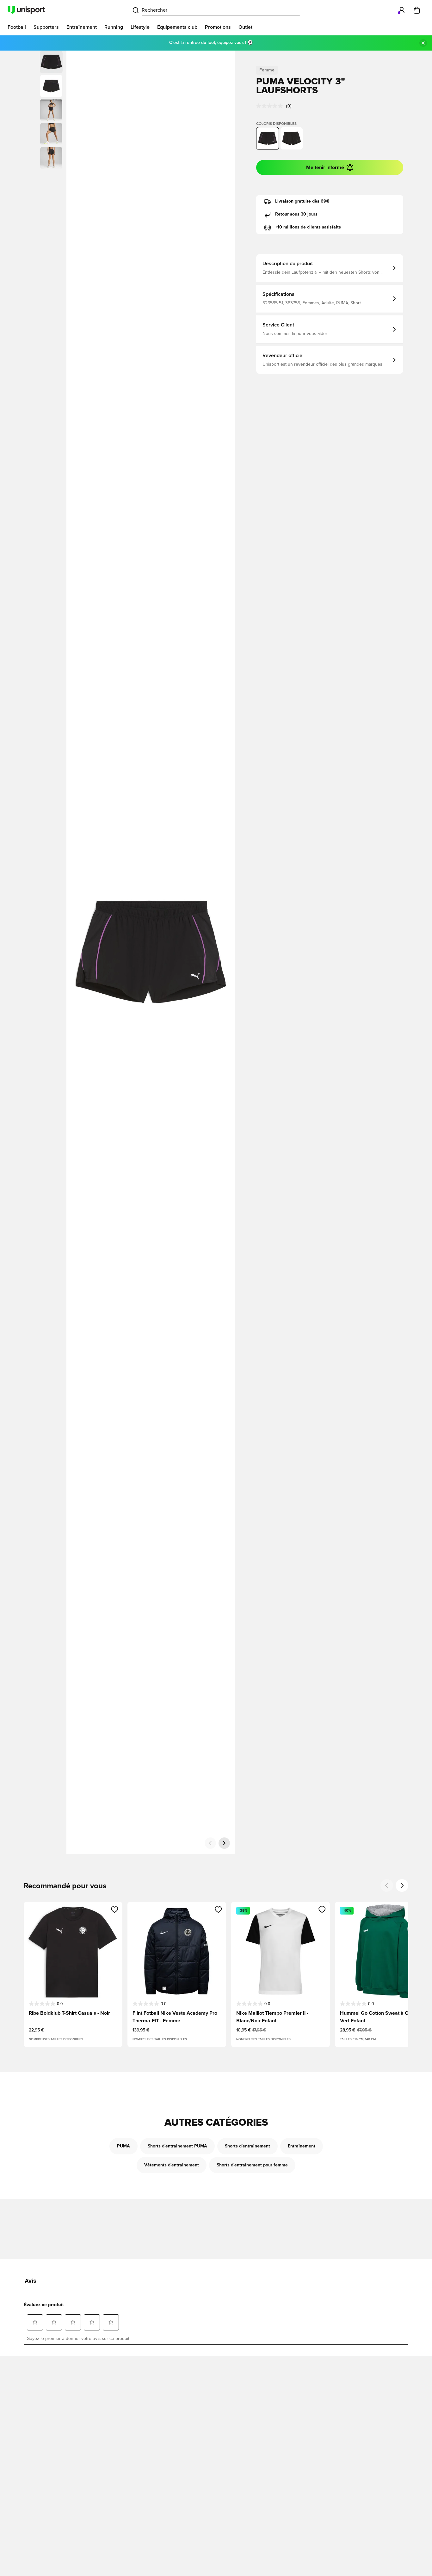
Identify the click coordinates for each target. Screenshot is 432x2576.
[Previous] (387, 1885)
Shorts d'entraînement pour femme (252, 2165)
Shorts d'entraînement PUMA (177, 2146)
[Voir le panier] (417, 10)
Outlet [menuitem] (245, 27)
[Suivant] (224, 1843)
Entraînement (302, 2146)
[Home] (26, 10)
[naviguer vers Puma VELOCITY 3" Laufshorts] (292, 138)
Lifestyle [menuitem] (140, 27)
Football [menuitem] (17, 27)
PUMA (123, 2146)
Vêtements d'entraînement (172, 2165)
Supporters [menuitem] (46, 27)
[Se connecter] (402, 10)
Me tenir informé (325, 167)
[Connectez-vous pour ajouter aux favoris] (115, 1909)
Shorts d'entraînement (247, 2146)
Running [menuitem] (114, 27)
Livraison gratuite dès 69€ (302, 201)
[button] (51, 86)
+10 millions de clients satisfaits (308, 227)
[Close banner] (423, 43)
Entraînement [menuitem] (82, 27)
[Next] (402, 1885)
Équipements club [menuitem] (177, 27)
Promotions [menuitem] (218, 27)
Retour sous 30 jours (296, 214)
